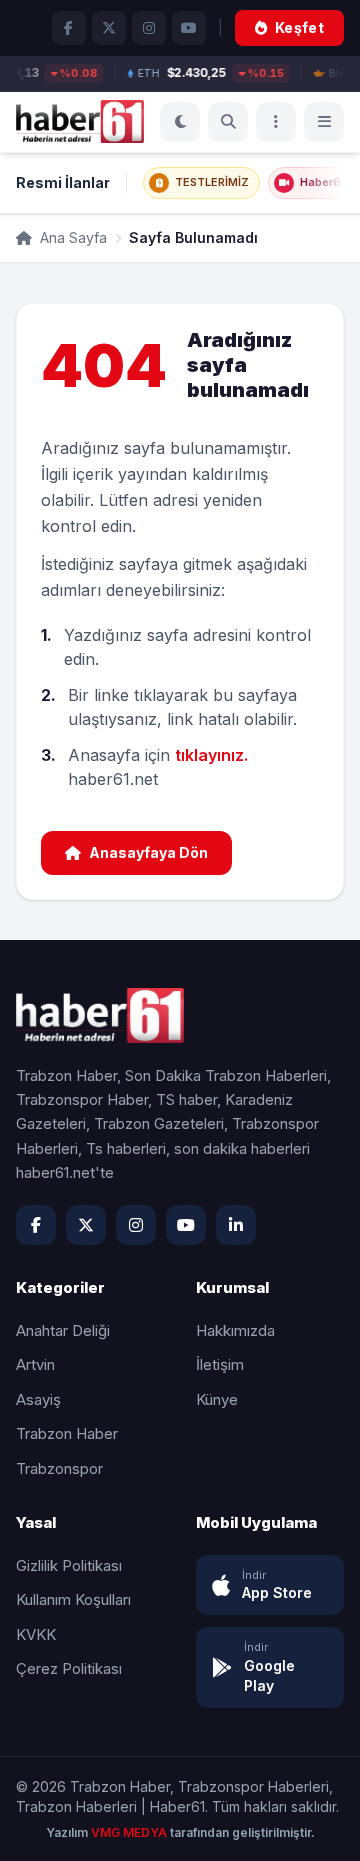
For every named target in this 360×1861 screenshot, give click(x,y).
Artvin (35, 1364)
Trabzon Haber (67, 1433)
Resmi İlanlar (63, 182)
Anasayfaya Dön (148, 852)
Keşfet (299, 27)
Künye (217, 1399)
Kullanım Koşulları (73, 1599)
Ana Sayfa (71, 237)
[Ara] (228, 122)
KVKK (36, 1634)
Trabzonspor (59, 1468)
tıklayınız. (211, 755)
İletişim (220, 1364)
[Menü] (276, 122)
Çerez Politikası (69, 1668)
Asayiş (38, 1399)
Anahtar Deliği (63, 1330)
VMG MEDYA (130, 1832)
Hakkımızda (235, 1330)
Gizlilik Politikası (69, 1565)
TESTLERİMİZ (212, 182)
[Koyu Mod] (180, 122)
